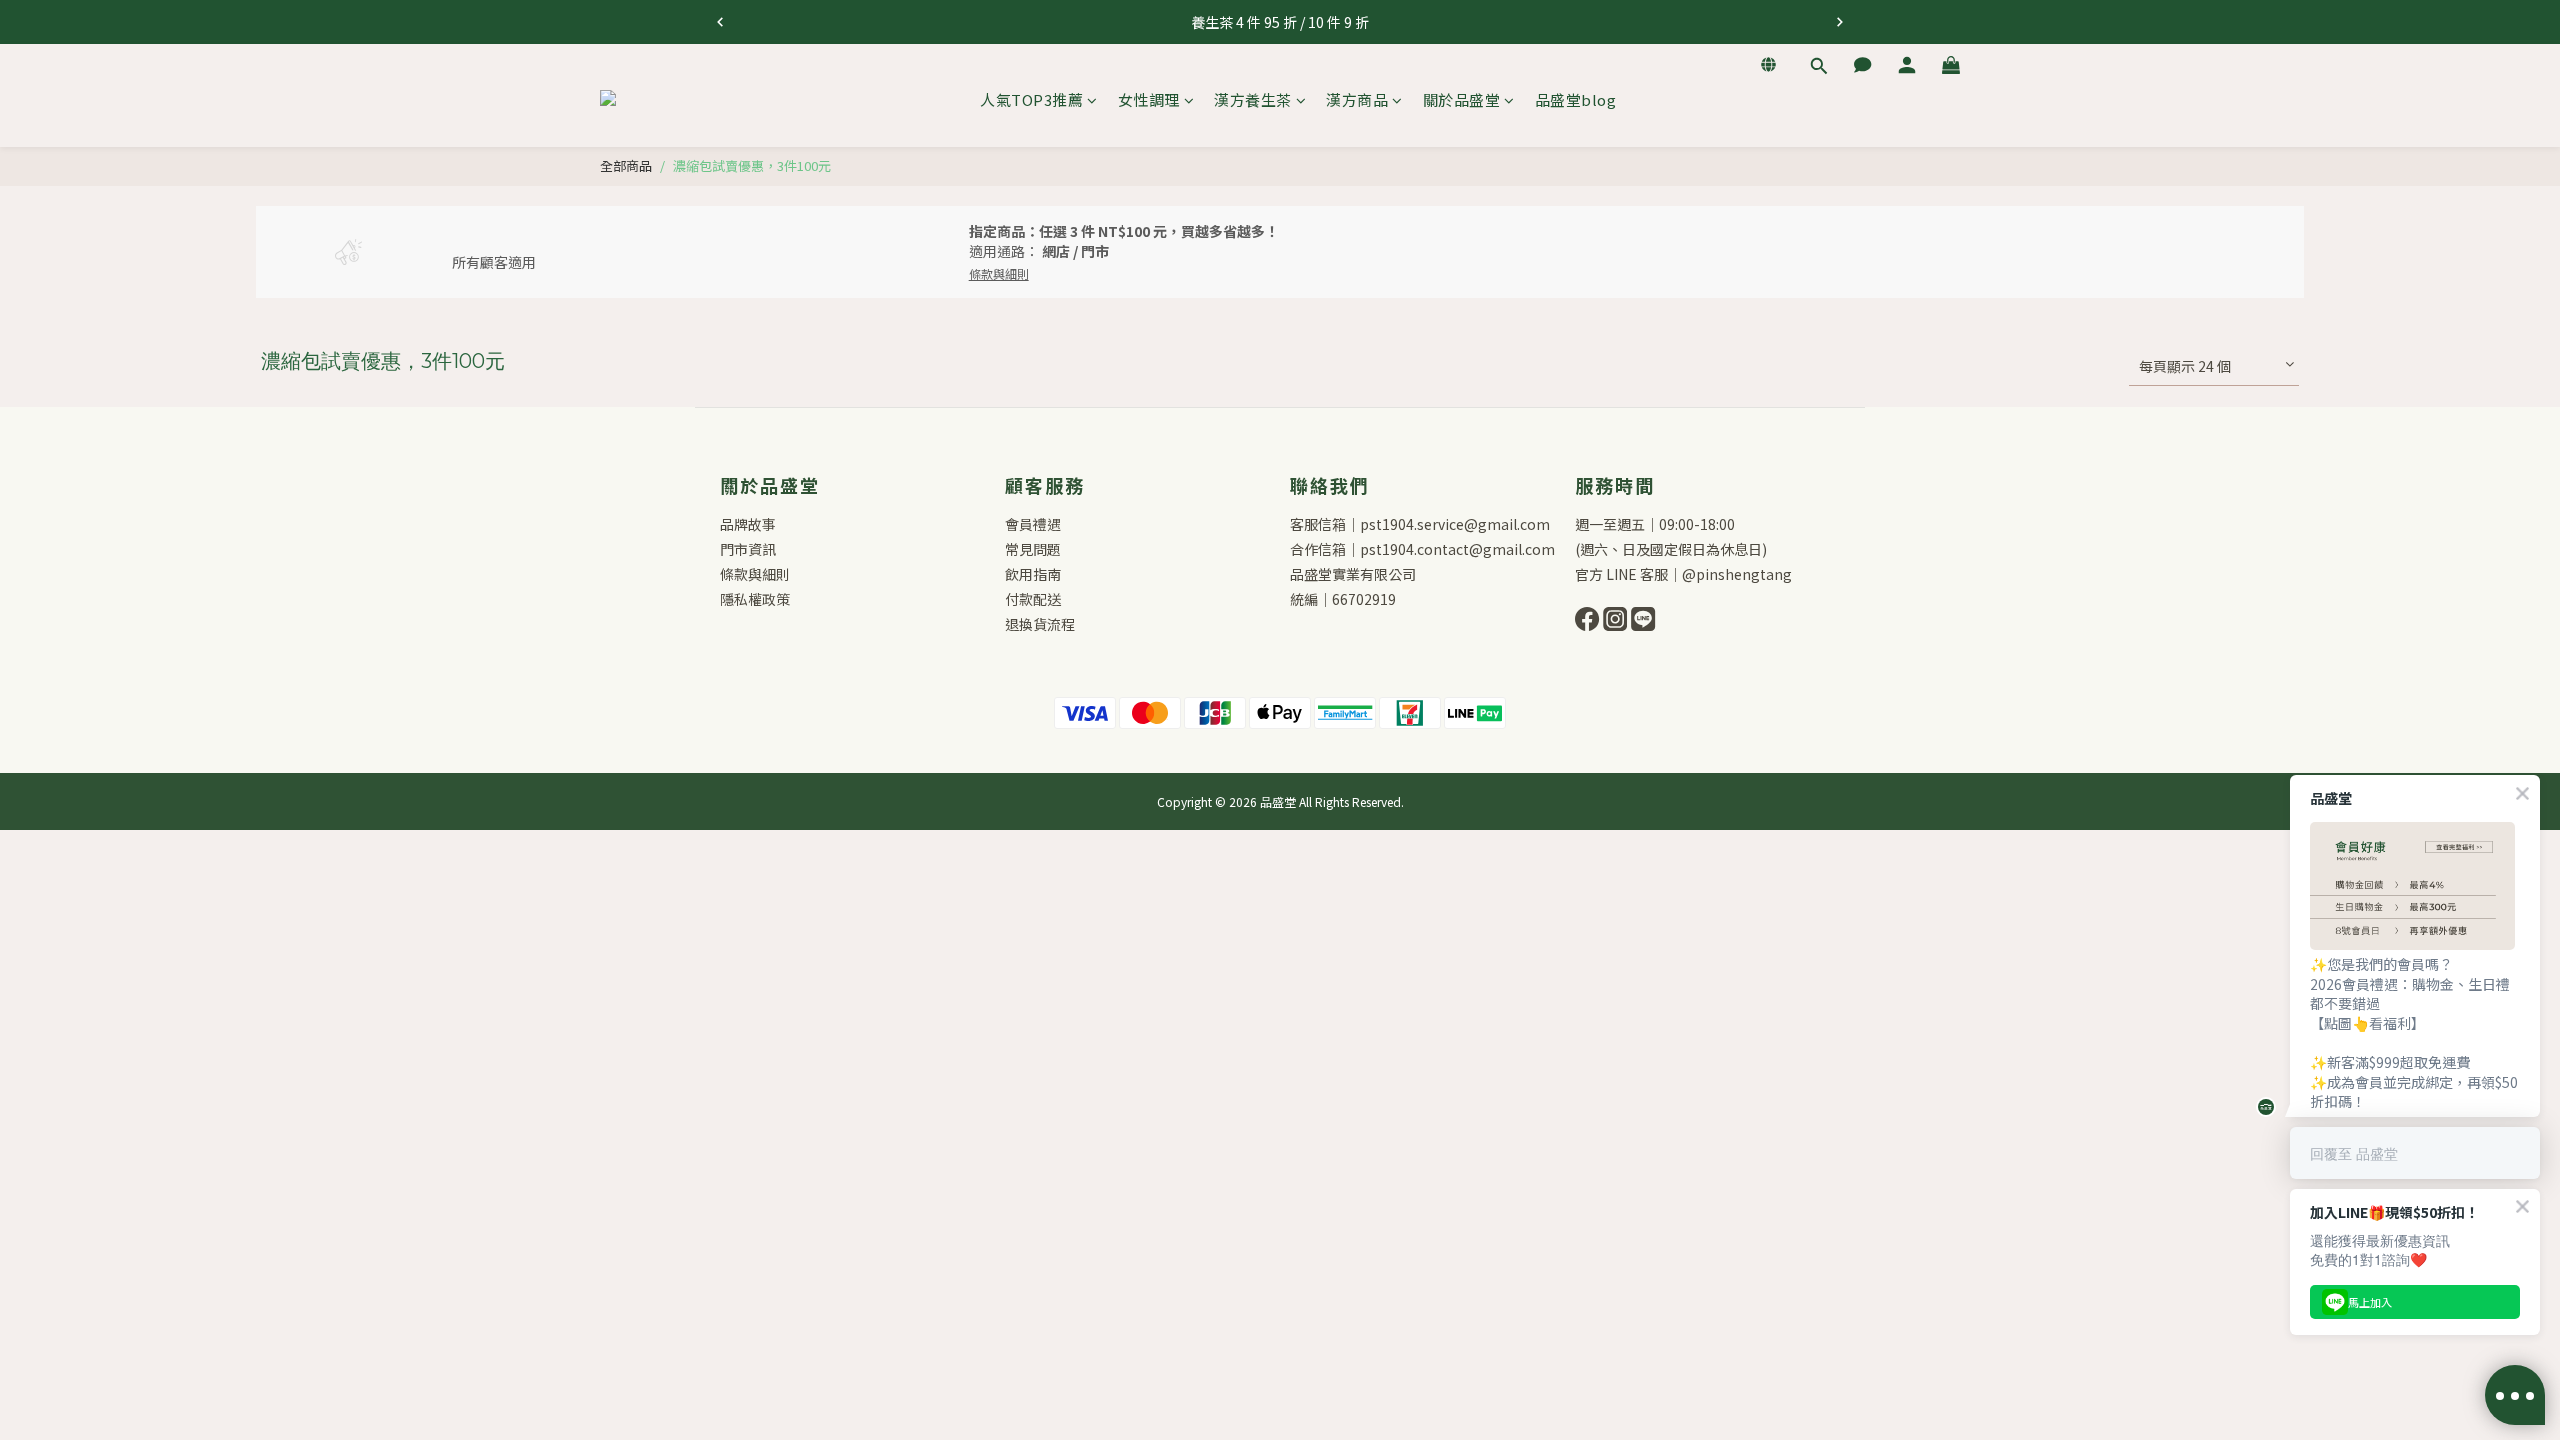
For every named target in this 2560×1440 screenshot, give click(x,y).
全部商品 (626, 165)
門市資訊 (748, 549)
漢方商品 (1357, 99)
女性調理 (1149, 99)
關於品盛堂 (1462, 99)
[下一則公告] (1840, 22)
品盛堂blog (1576, 99)
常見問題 (1033, 549)
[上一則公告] (720, 22)
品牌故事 (748, 524)
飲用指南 (1033, 574)
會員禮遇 (1033, 524)
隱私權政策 (755, 599)
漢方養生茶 (1253, 99)
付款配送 (1033, 599)
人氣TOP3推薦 (1031, 99)
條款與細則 (755, 574)
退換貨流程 (1040, 624)
